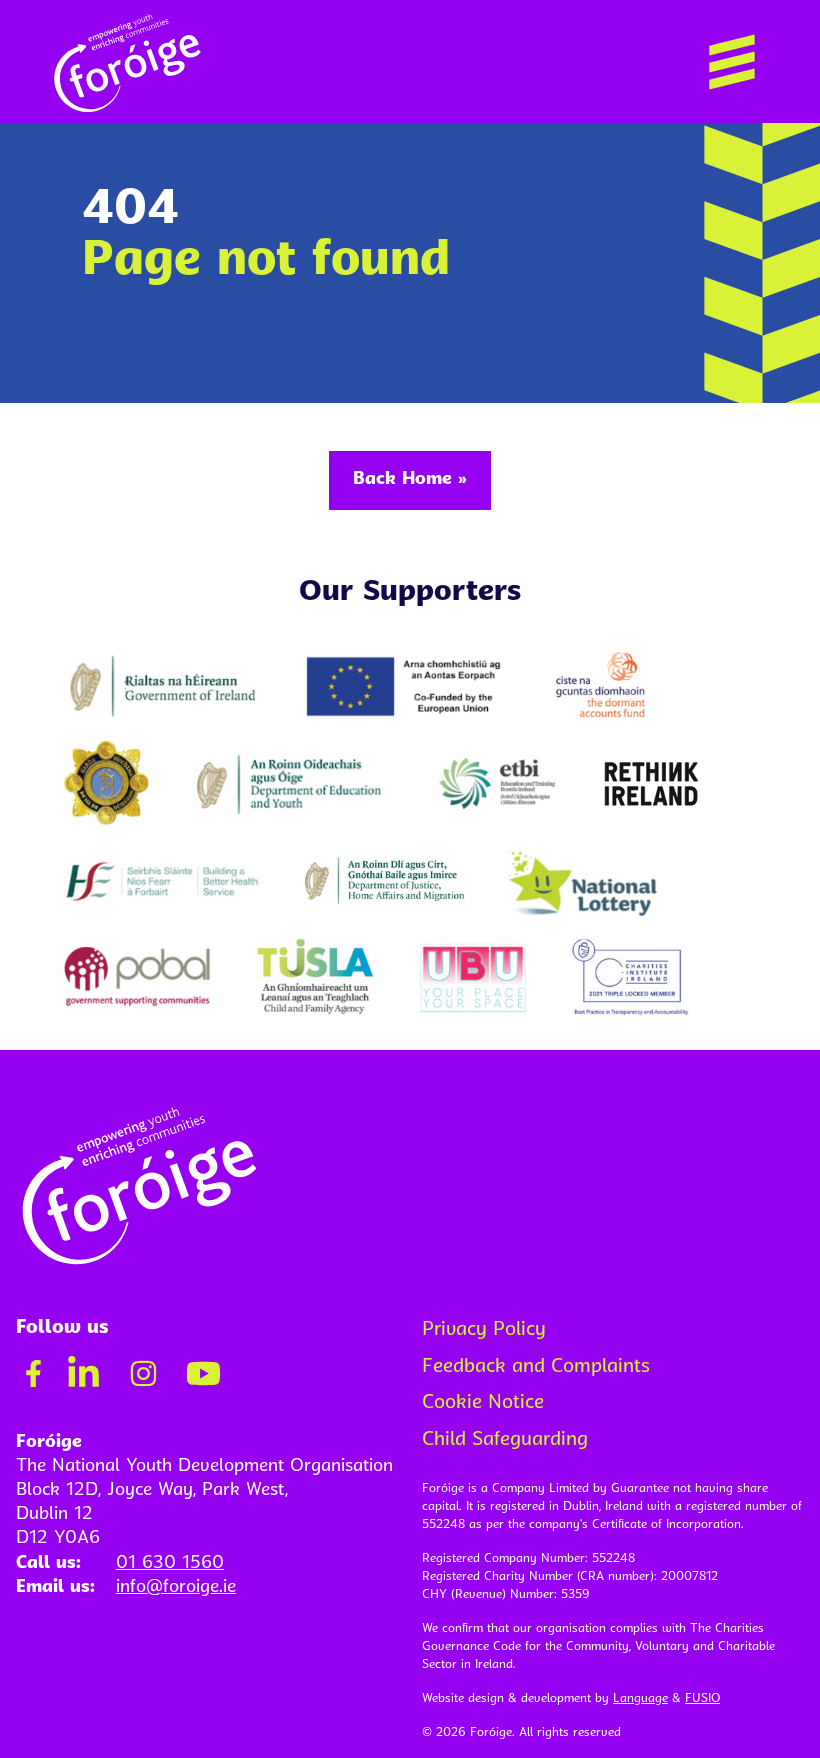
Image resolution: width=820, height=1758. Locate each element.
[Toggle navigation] (732, 62)
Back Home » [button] (410, 479)
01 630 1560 (170, 1563)
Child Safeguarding (505, 1440)
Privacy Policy (484, 1330)
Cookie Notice (483, 1403)
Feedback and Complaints (536, 1367)
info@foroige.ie (176, 1587)
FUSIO (702, 1699)
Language (640, 1699)
